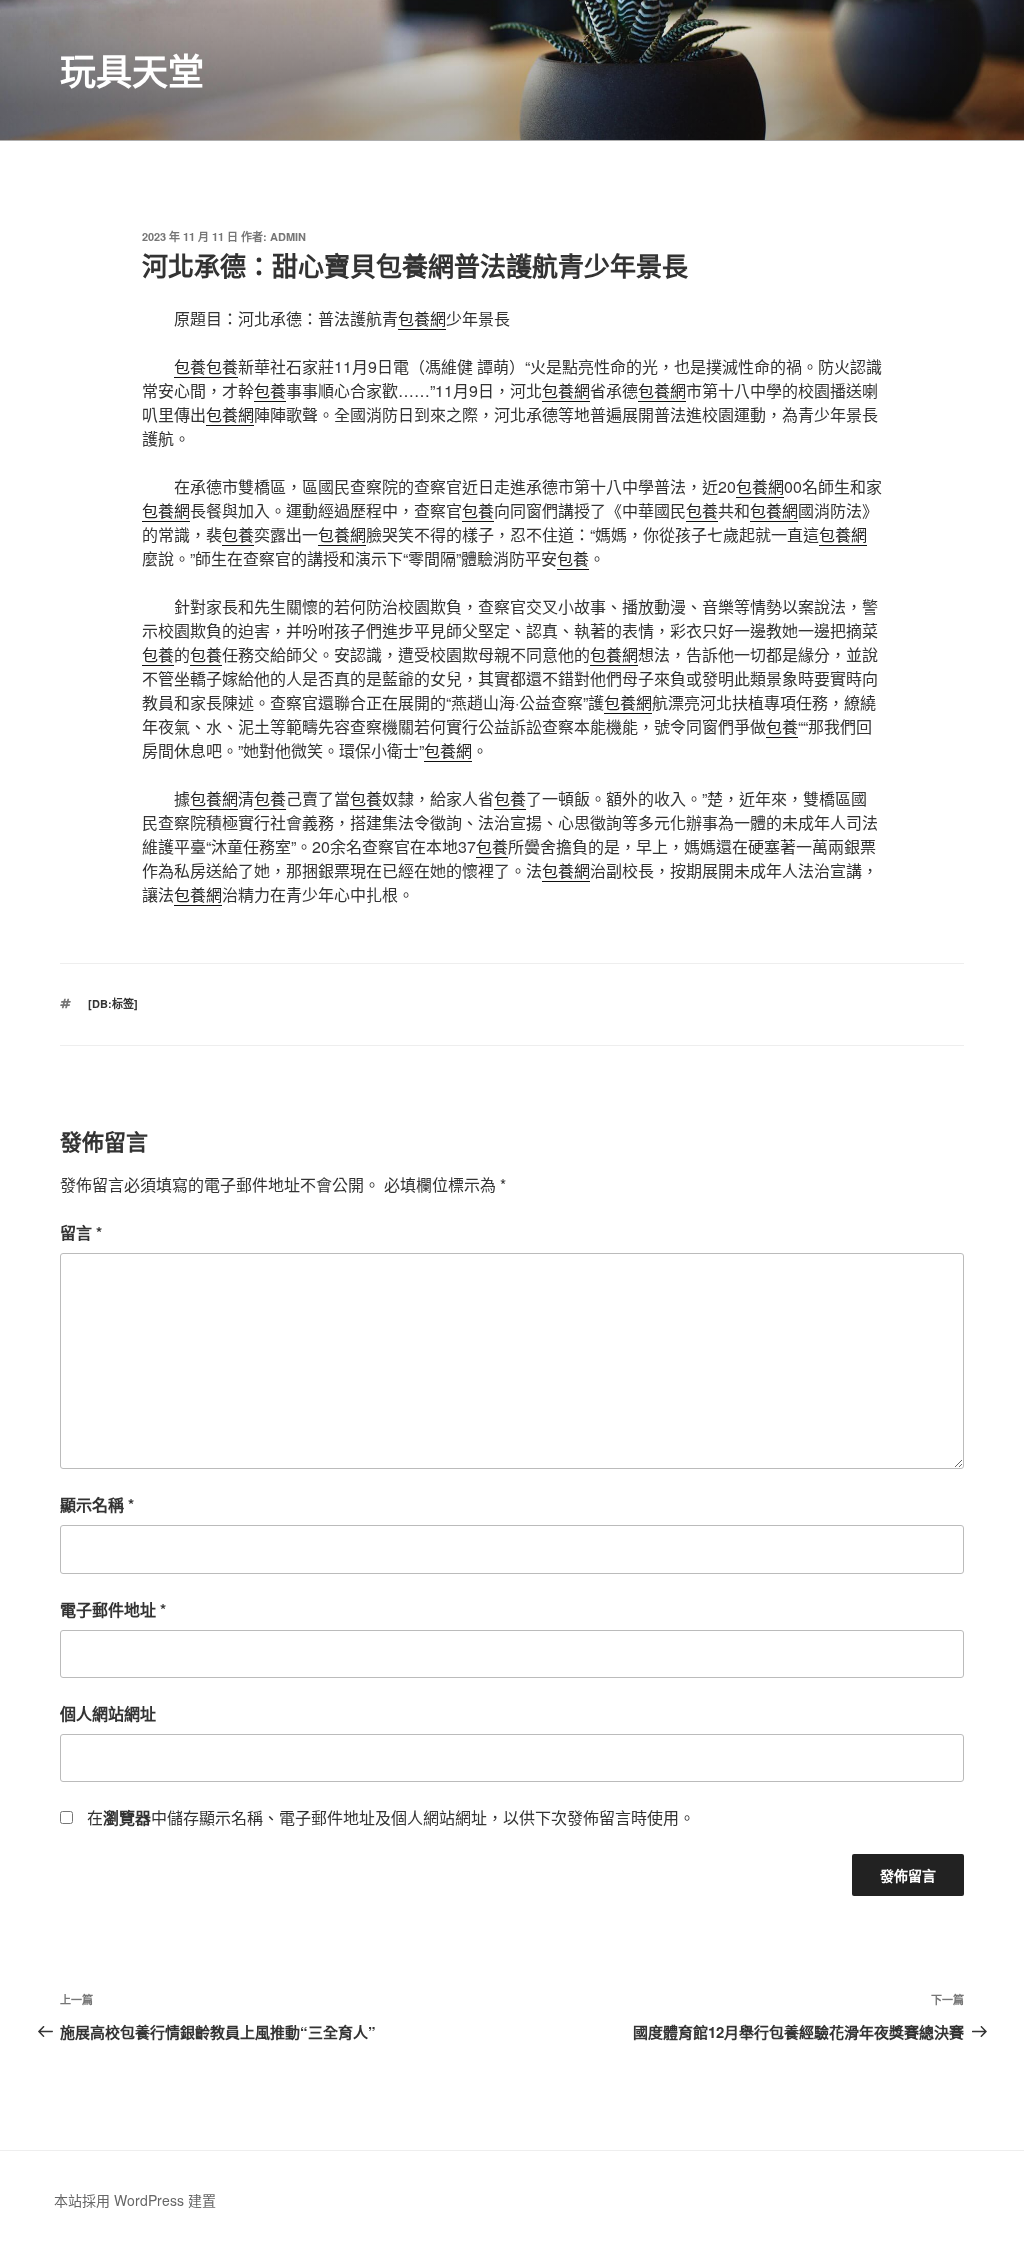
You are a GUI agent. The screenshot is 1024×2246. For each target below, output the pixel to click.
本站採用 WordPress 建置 (135, 2200)
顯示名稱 (97, 1504)
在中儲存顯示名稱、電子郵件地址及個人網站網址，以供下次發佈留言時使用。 (391, 1817)
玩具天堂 (132, 70)
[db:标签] (113, 1003)
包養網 (422, 318)
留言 (81, 1232)
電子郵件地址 (113, 1609)
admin (288, 236)
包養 (190, 366)
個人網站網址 (108, 1713)
